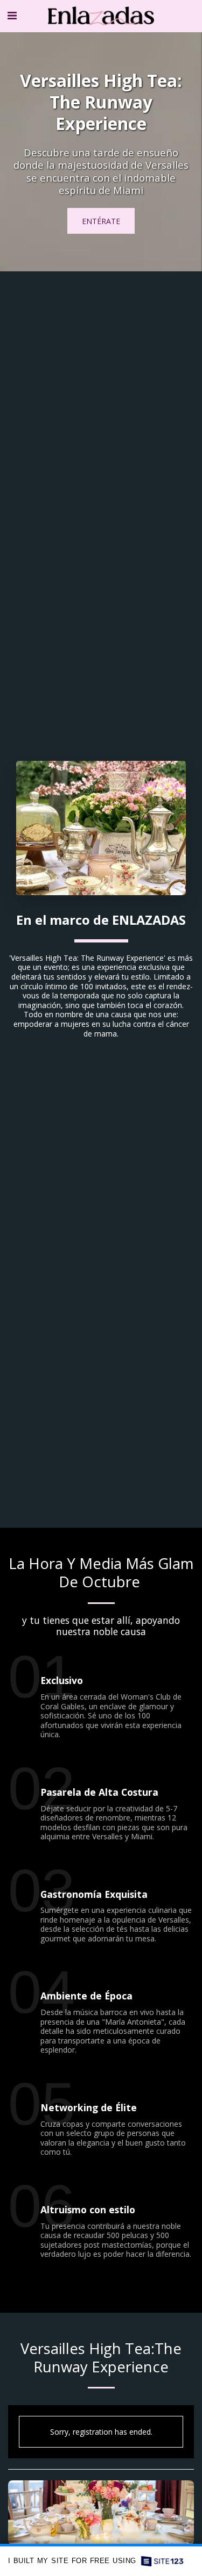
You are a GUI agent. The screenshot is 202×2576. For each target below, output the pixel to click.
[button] (12, 15)
